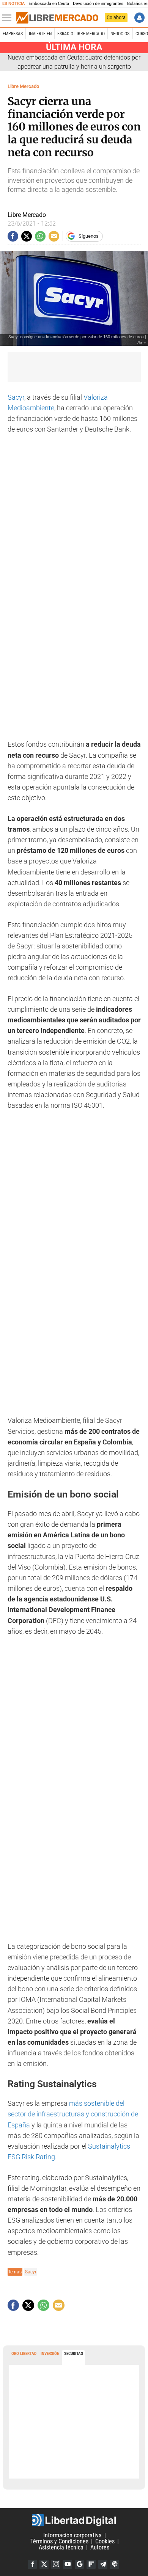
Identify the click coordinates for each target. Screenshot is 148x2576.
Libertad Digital (74, 2520)
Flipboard (91, 2564)
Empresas (13, 34)
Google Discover (79, 2564)
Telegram (103, 2564)
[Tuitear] (27, 236)
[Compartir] (13, 236)
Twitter (44, 2564)
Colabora (116, 17)
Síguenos (89, 236)
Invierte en (40, 34)
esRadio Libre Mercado (81, 34)
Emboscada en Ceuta (49, 4)
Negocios (120, 34)
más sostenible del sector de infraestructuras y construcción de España (73, 2114)
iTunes (115, 2564)
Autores (100, 2547)
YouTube (68, 2564)
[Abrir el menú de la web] (9, 18)
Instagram (56, 2564)
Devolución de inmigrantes (98, 4)
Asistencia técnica (61, 2547)
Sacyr (16, 397)
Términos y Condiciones (59, 2541)
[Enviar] (40, 236)
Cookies (105, 2541)
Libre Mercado (23, 86)
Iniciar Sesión (139, 18)
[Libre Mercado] (57, 18)
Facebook (32, 2564)
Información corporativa (72, 2535)
